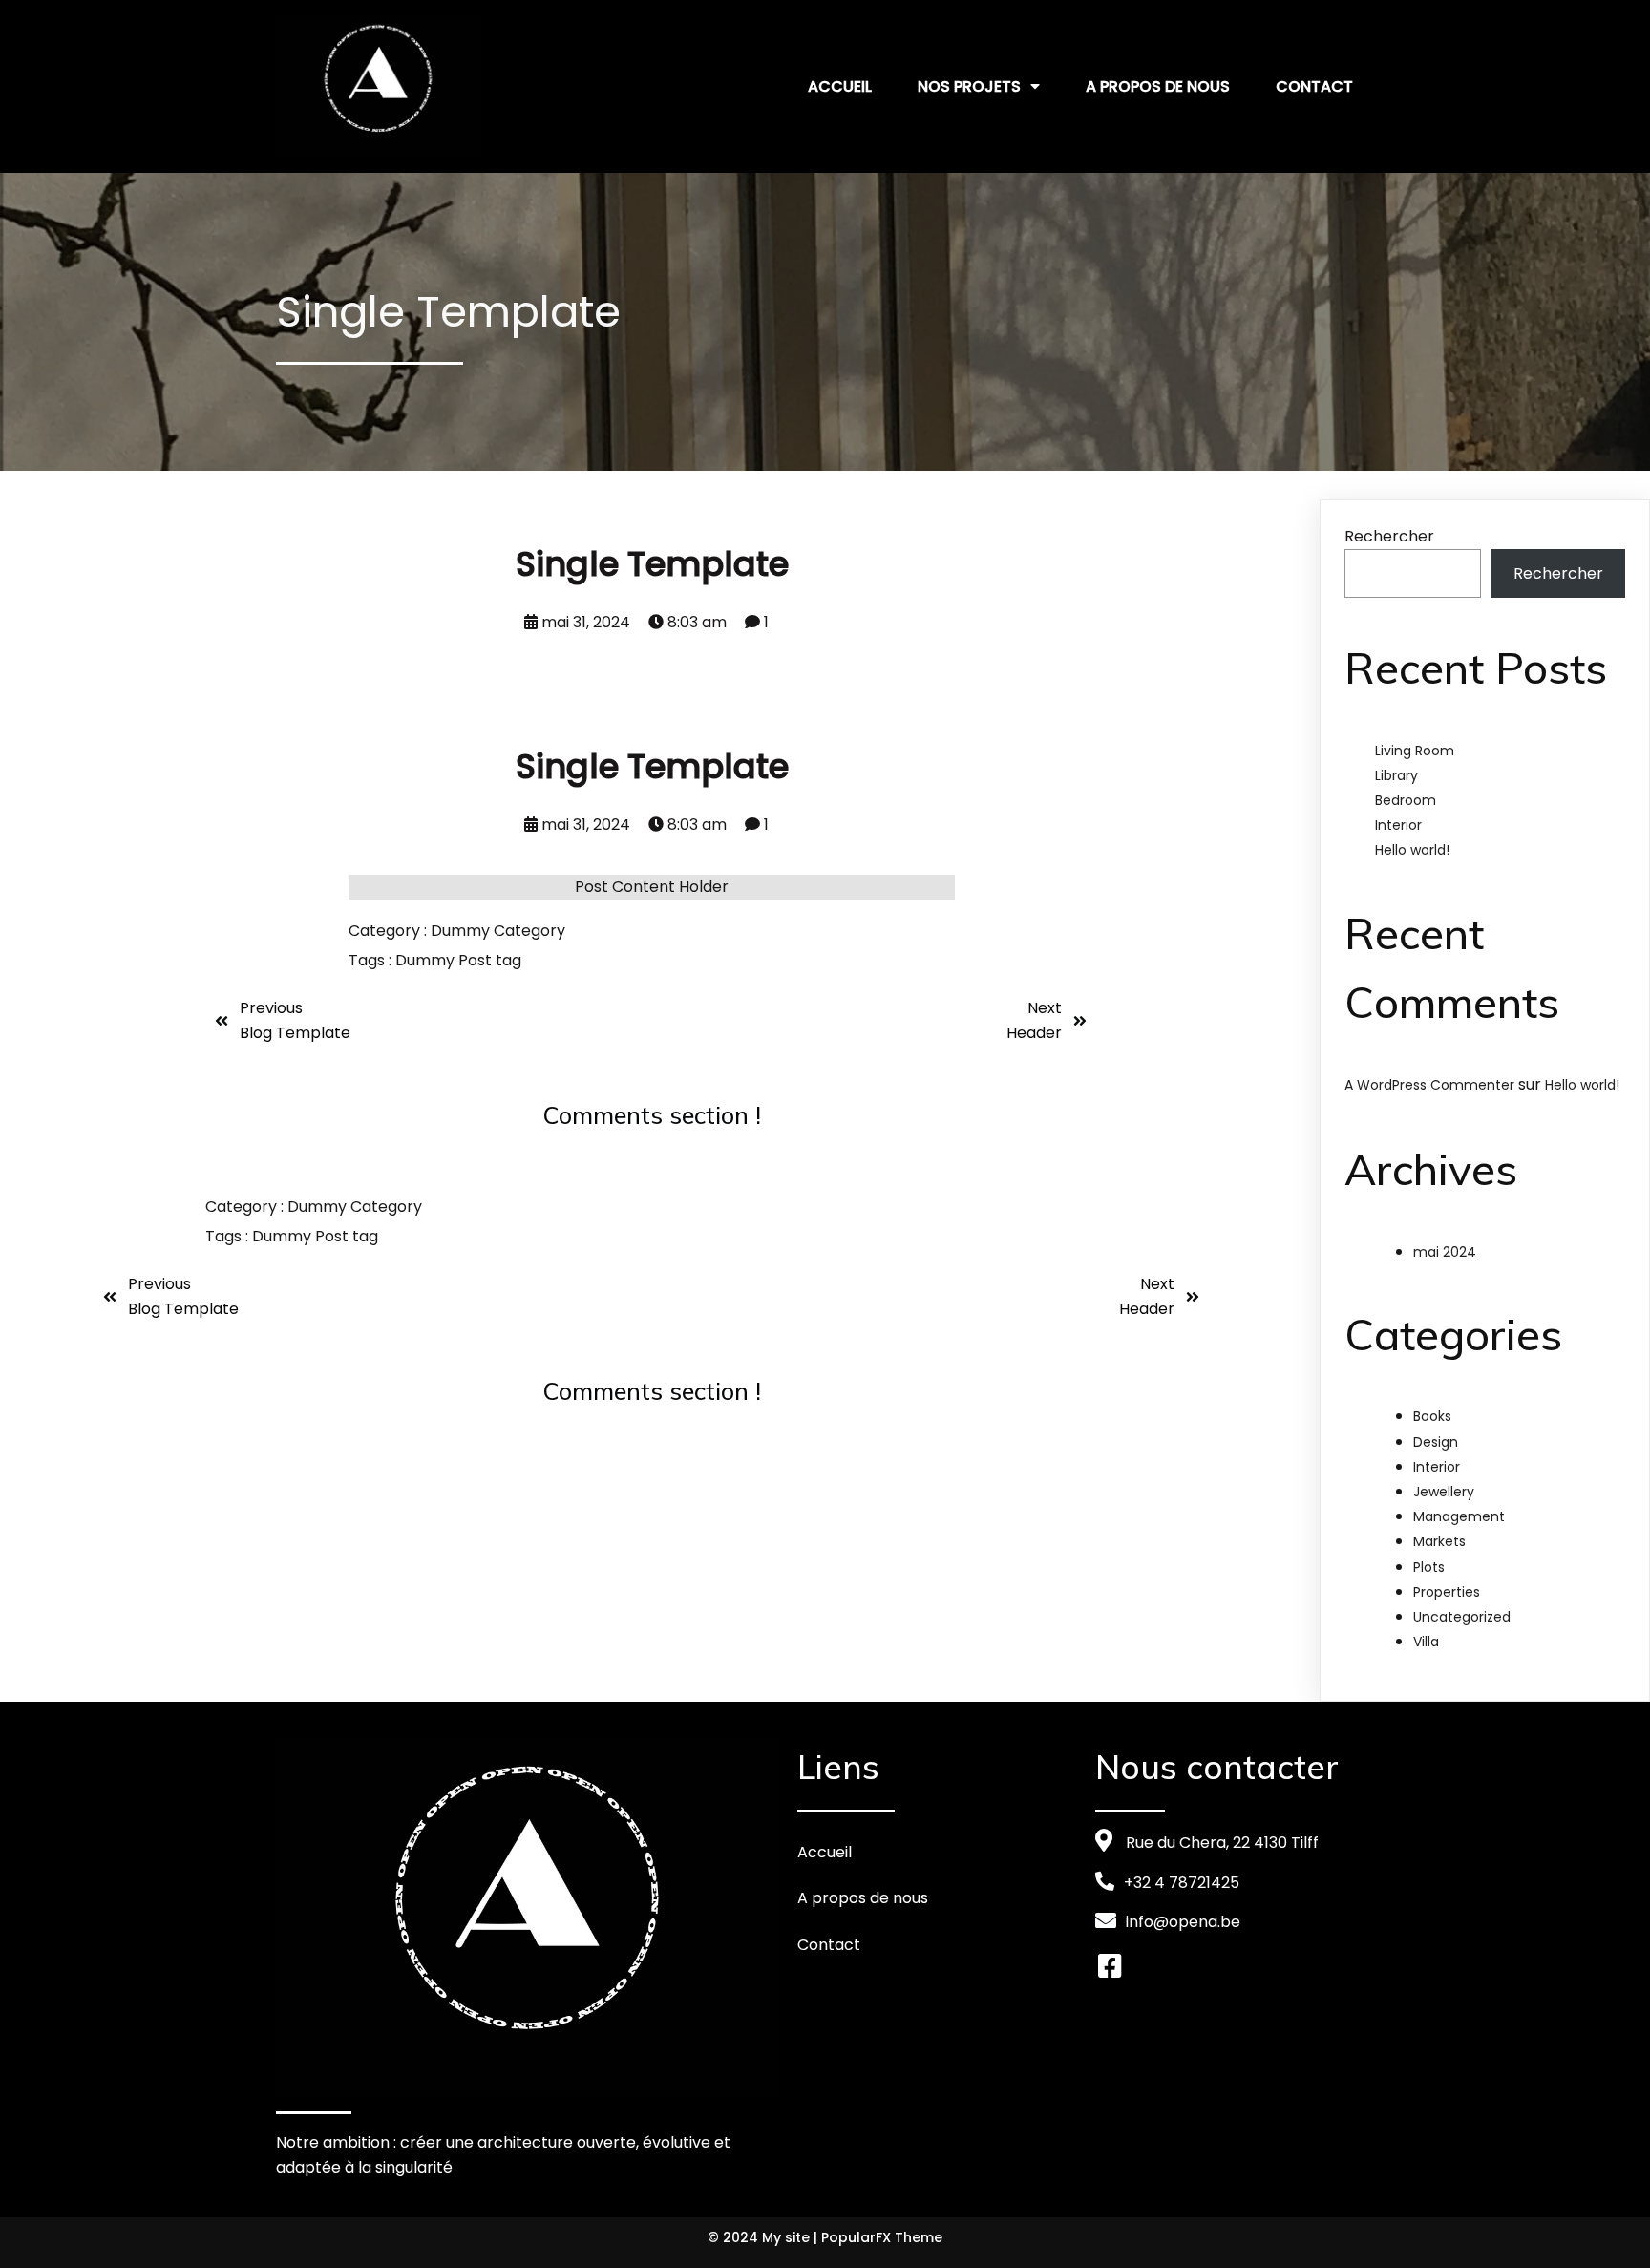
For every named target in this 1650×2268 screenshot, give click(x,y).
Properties (1447, 1592)
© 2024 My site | (764, 2237)
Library (1396, 775)
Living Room (1415, 751)
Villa (1426, 1642)
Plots (1429, 1567)
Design (1436, 1442)
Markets (1439, 1541)
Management (1459, 1516)
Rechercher (1389, 536)
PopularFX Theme (882, 2237)
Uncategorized (1462, 1617)
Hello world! (1412, 850)
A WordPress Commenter (1429, 1085)
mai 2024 (1445, 1252)
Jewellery (1444, 1492)
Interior (1398, 825)
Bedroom (1406, 800)
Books (1432, 1416)
